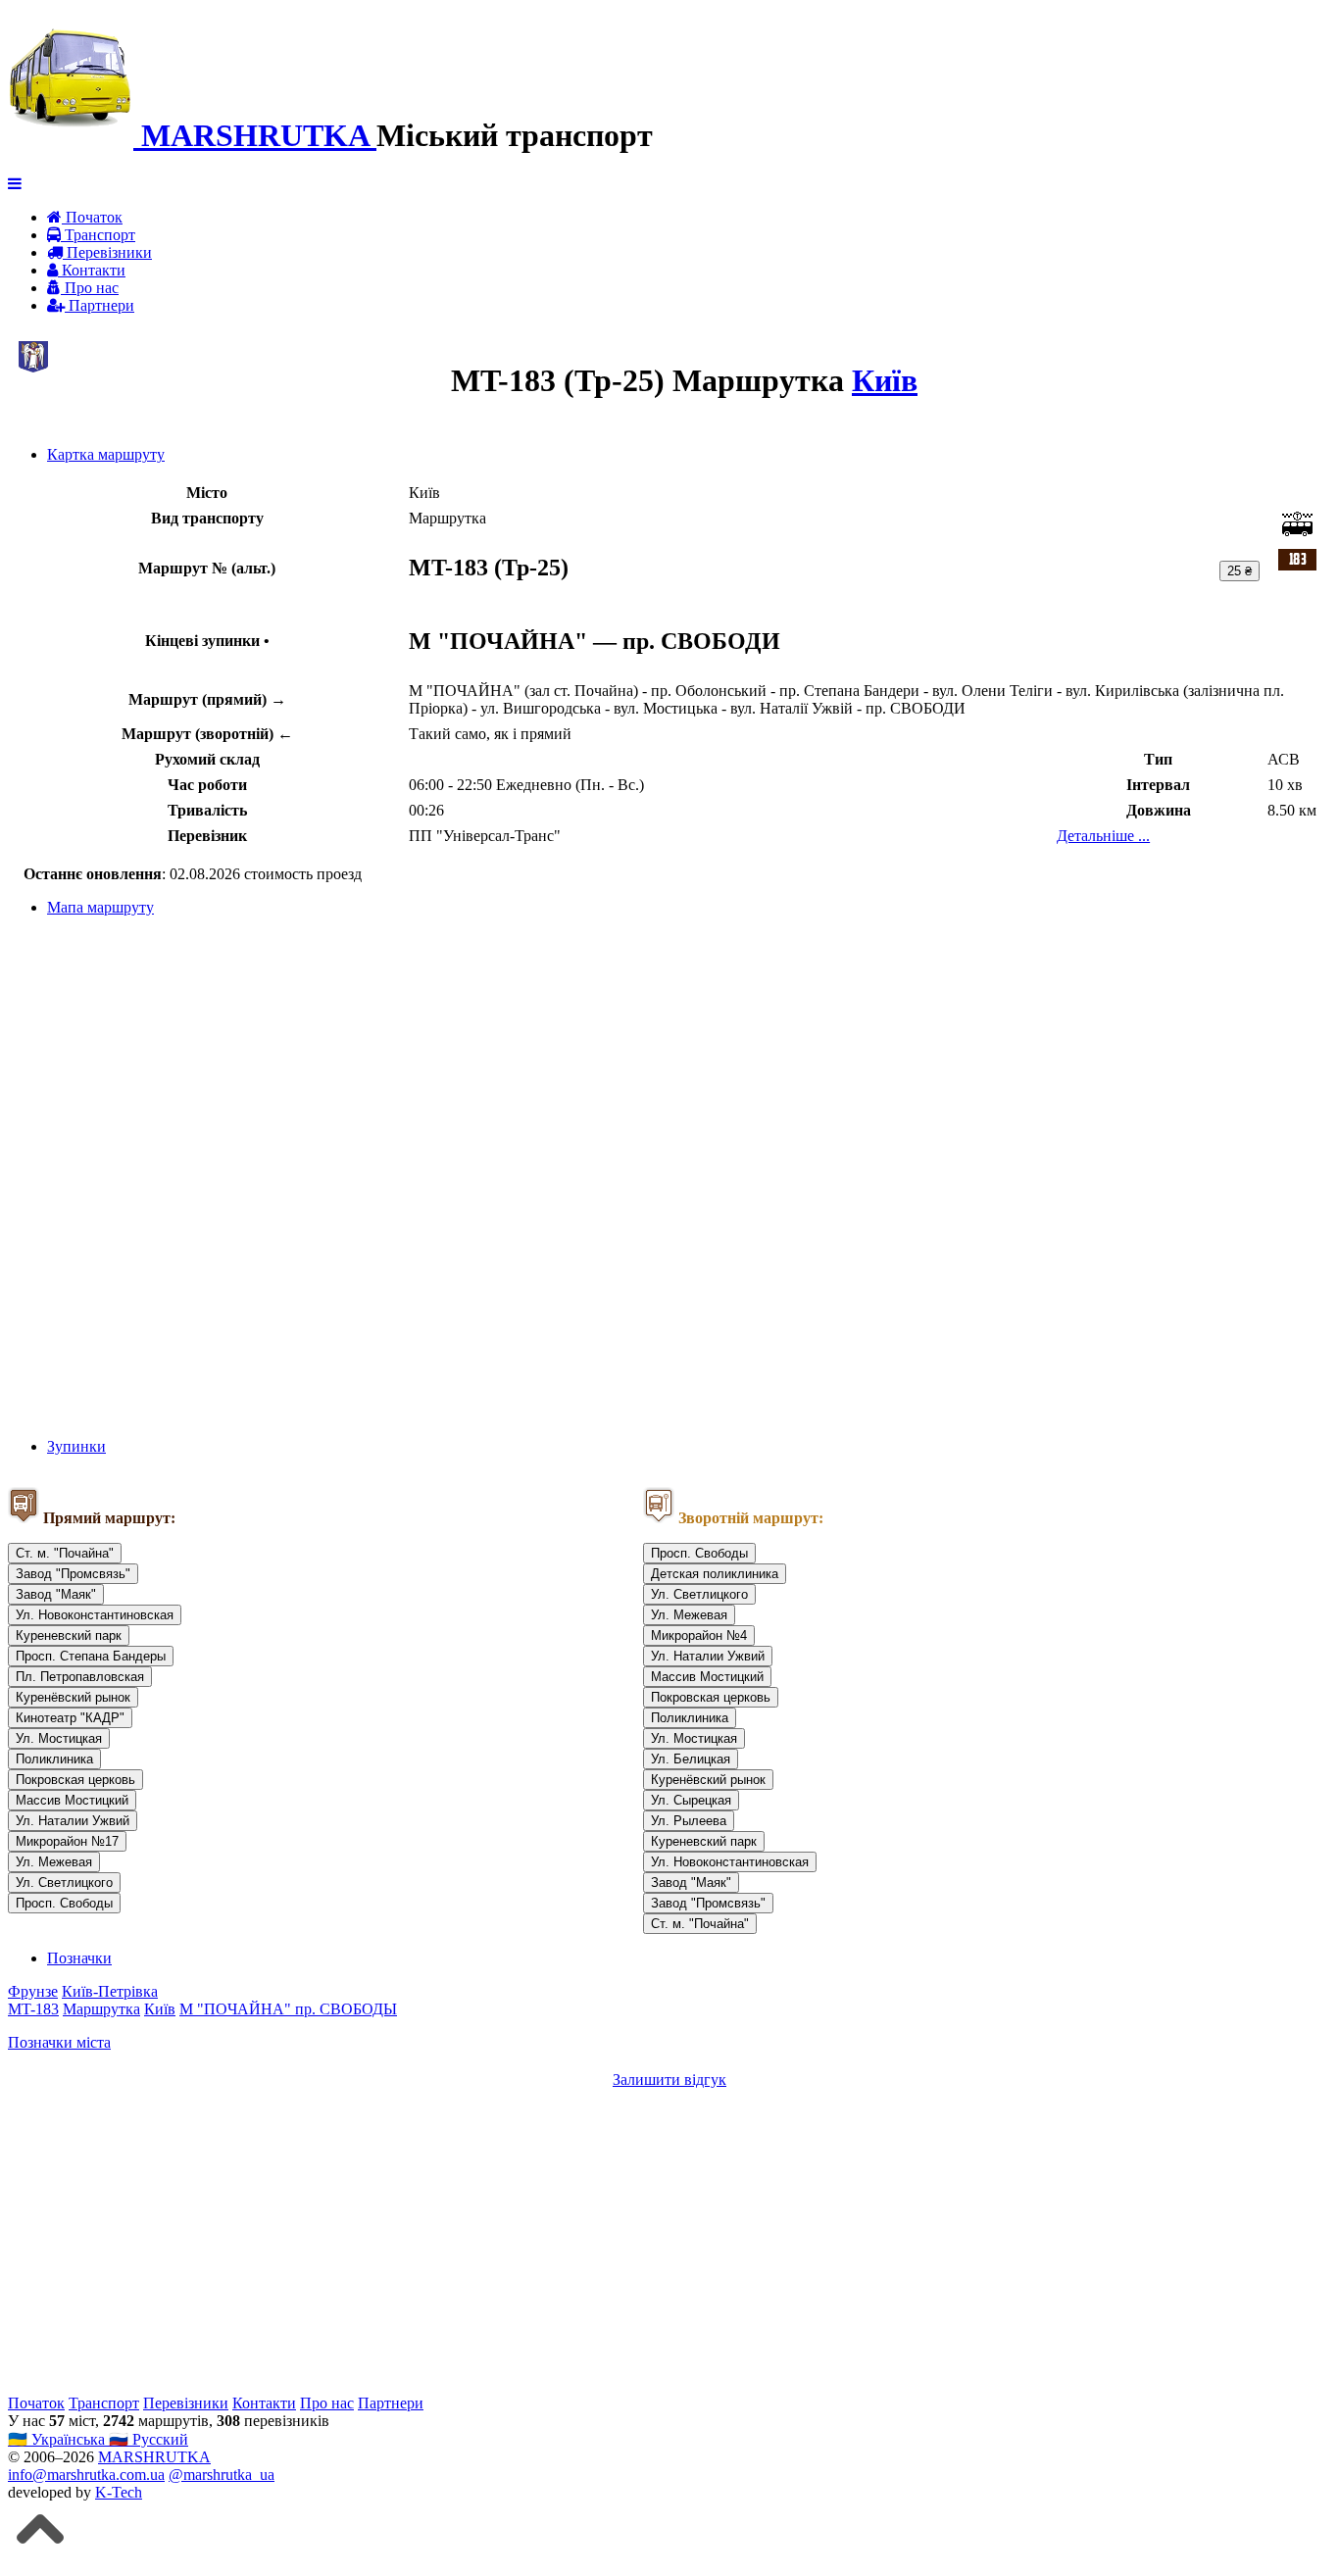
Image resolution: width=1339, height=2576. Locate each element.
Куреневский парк (69, 1635)
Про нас (90, 288)
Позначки (79, 1958)
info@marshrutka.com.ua (86, 2475)
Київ (885, 380)
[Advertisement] (596, 2242)
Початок (92, 217)
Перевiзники (107, 252)
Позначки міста (59, 2042)
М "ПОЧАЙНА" (237, 2009)
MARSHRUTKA (154, 2457)
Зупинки (76, 1446)
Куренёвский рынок (73, 1697)
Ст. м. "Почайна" (65, 1553)
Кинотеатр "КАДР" (70, 1718)
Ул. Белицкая (691, 1759)
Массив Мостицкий (72, 1800)
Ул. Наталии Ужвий (73, 1821)
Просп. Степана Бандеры (91, 1656)
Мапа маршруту (100, 907)
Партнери (99, 305)
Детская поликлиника (715, 1574)
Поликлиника (54, 1759)
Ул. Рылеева (689, 1821)
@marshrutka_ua (222, 2475)
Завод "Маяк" (56, 1594)
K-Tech (119, 2492)
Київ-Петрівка (110, 1991)
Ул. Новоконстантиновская (95, 1615)
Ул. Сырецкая (691, 1800)
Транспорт (98, 235)
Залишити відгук (669, 2080)
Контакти (92, 270)
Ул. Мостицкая (59, 1738)
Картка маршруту (106, 454)
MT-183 (33, 2009)
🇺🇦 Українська (58, 2439)
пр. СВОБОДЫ (346, 2009)
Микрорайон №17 (67, 1841)
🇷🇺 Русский (149, 2439)
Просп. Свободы (64, 1903)
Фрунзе (33, 1991)
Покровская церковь (75, 1780)
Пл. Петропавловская (80, 1677)
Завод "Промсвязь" (73, 1574)
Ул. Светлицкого (64, 1882)
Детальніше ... (1103, 836)
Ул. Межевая (54, 1862)
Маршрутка (101, 2009)
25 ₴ (1240, 571)
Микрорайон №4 (699, 1635)
